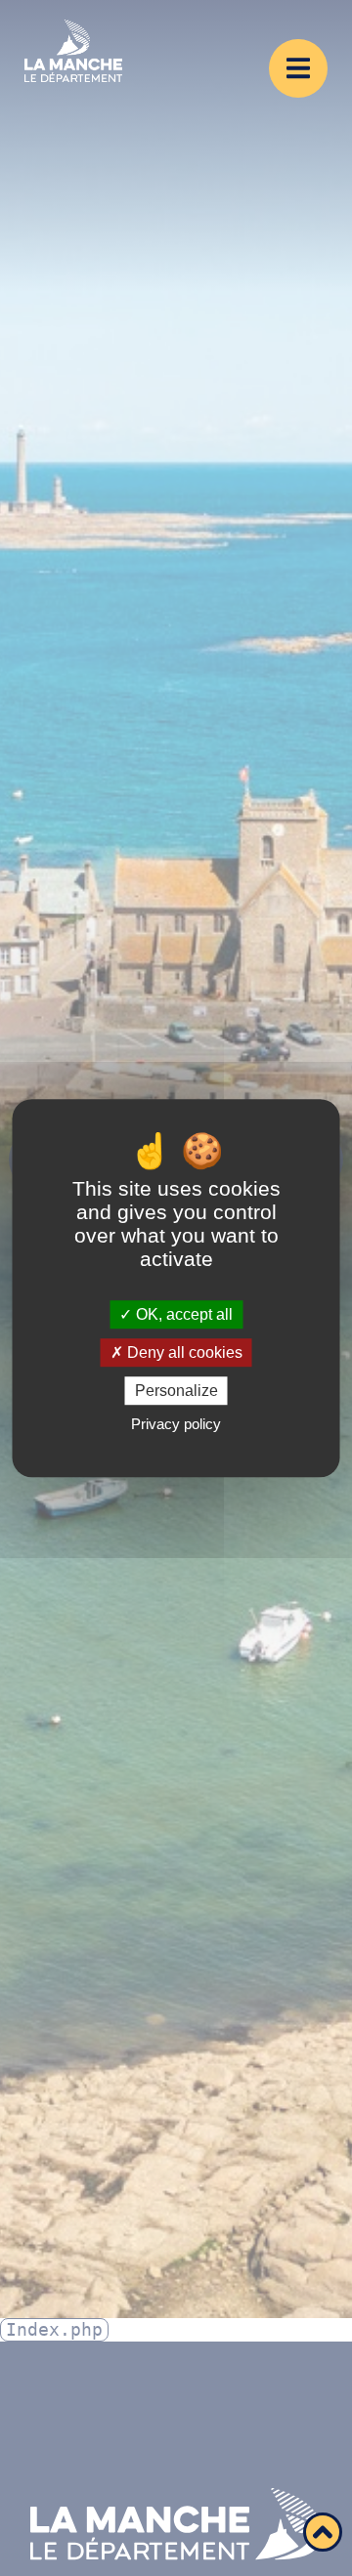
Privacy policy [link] (176, 1424)
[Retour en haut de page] (323, 2532)
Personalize (176, 1391)
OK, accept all (182, 1314)
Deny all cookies (183, 1352)
